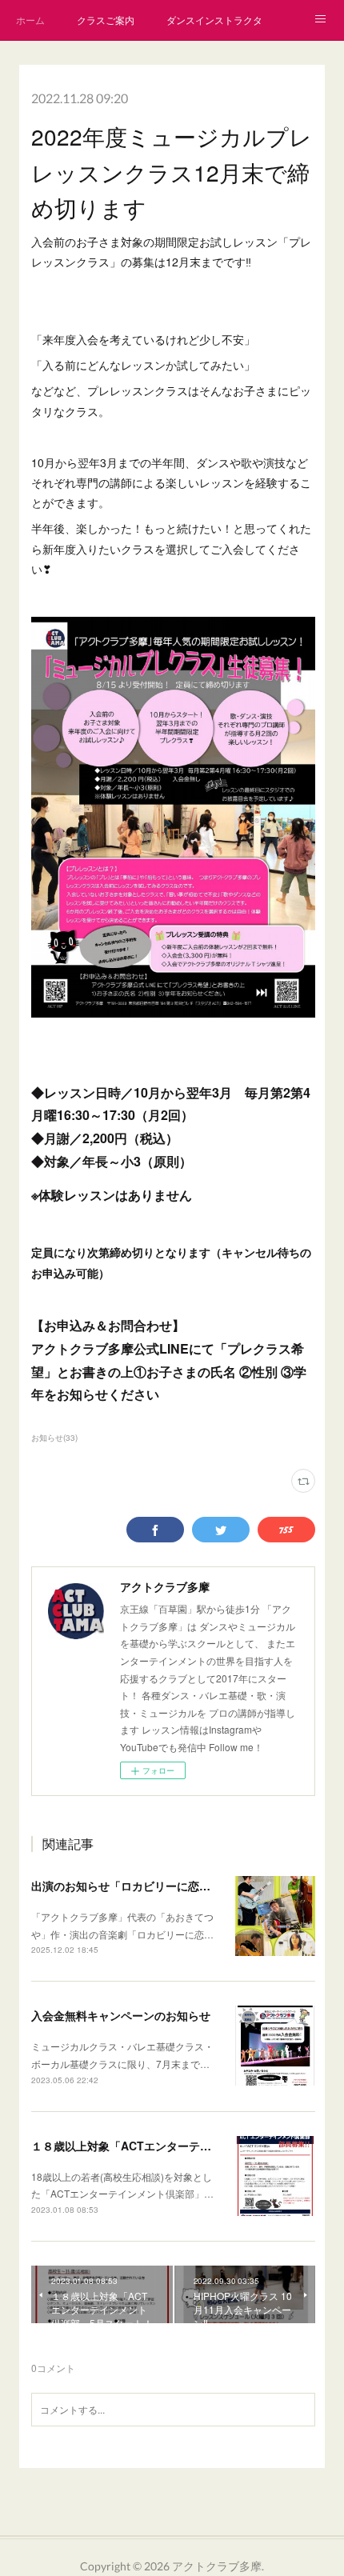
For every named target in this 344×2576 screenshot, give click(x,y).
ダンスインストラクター (214, 20)
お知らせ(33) (54, 1438)
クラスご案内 (106, 20)
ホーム (30, 20)
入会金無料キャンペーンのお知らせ (121, 2015)
